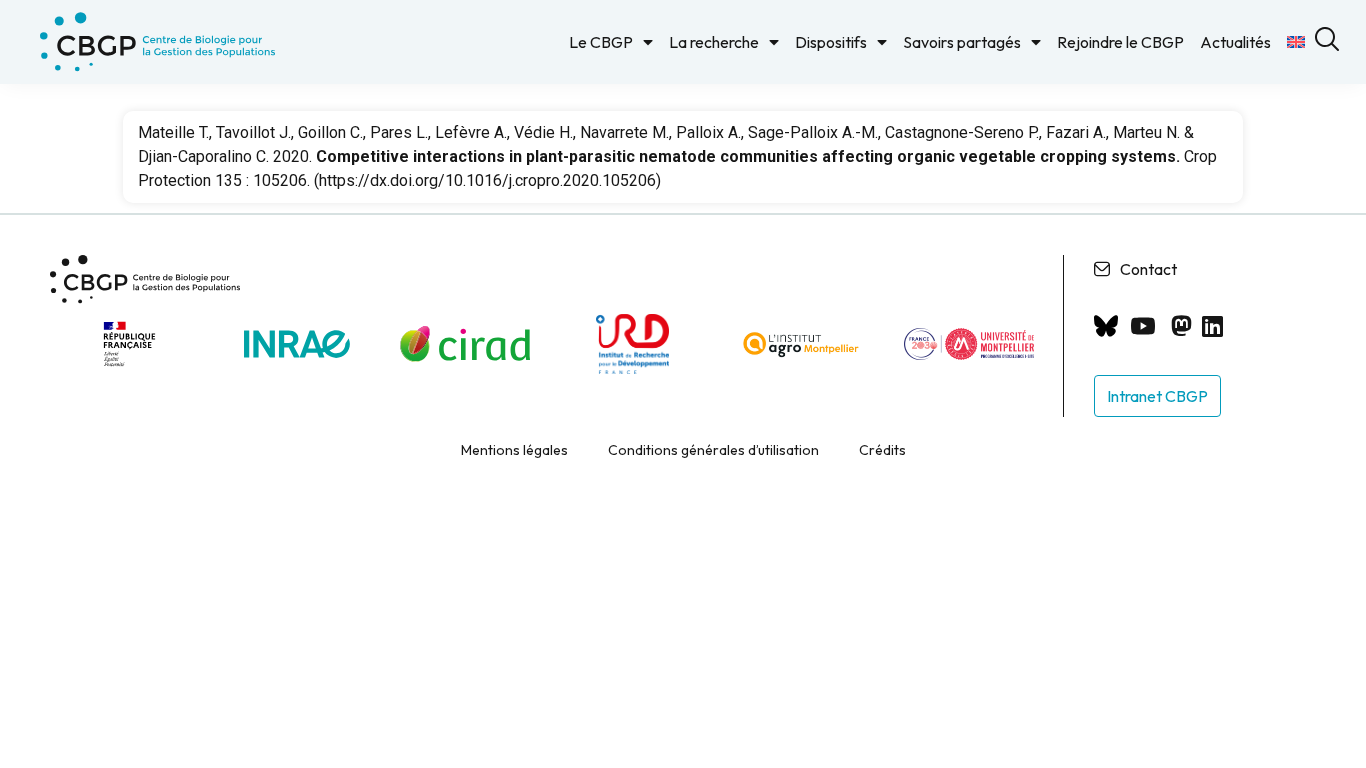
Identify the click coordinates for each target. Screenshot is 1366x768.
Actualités (1235, 42)
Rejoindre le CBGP (1120, 42)
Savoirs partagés (962, 42)
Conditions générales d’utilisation (713, 450)
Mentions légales (514, 450)
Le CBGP (601, 42)
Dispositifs (831, 42)
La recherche (714, 42)
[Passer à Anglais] (1296, 42)
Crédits (882, 450)
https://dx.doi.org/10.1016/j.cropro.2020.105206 (487, 180)
